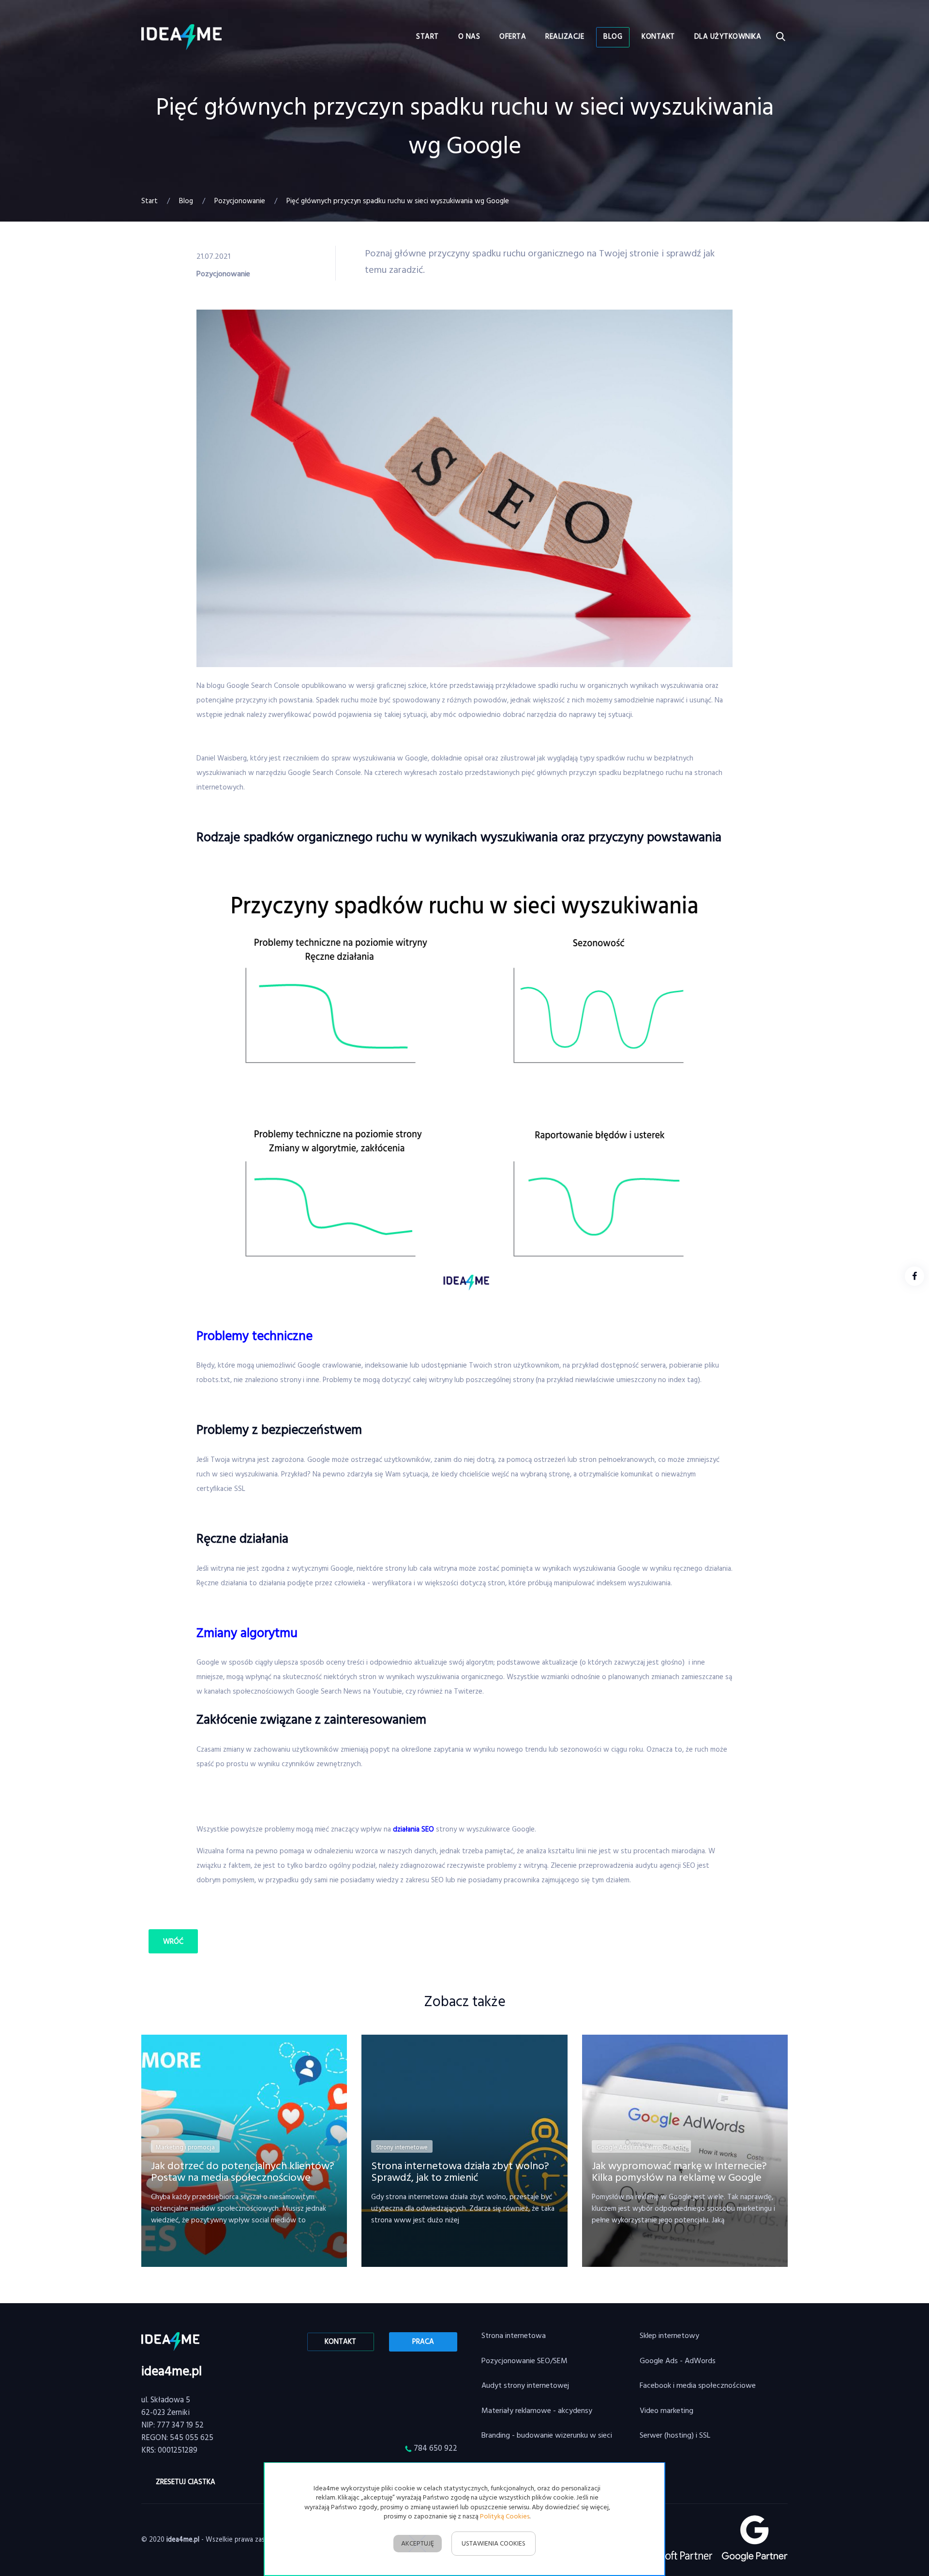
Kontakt (340, 2342)
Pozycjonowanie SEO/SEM (524, 2361)
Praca (423, 2342)
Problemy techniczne (255, 1337)
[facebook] (914, 1276)
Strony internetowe (402, 2148)
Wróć (173, 1942)
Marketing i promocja (185, 2148)
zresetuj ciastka (186, 2482)
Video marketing (667, 2411)
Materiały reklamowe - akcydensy (537, 2411)
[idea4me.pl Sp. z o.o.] (181, 37)
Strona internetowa (514, 2336)
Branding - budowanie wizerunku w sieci (547, 2436)
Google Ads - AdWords (678, 2361)
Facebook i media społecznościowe (698, 2386)
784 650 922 (435, 2449)
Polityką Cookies (505, 2517)
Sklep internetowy (669, 2336)
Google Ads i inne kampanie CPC (641, 2148)
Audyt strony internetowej (525, 2386)
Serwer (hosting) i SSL (675, 2436)
